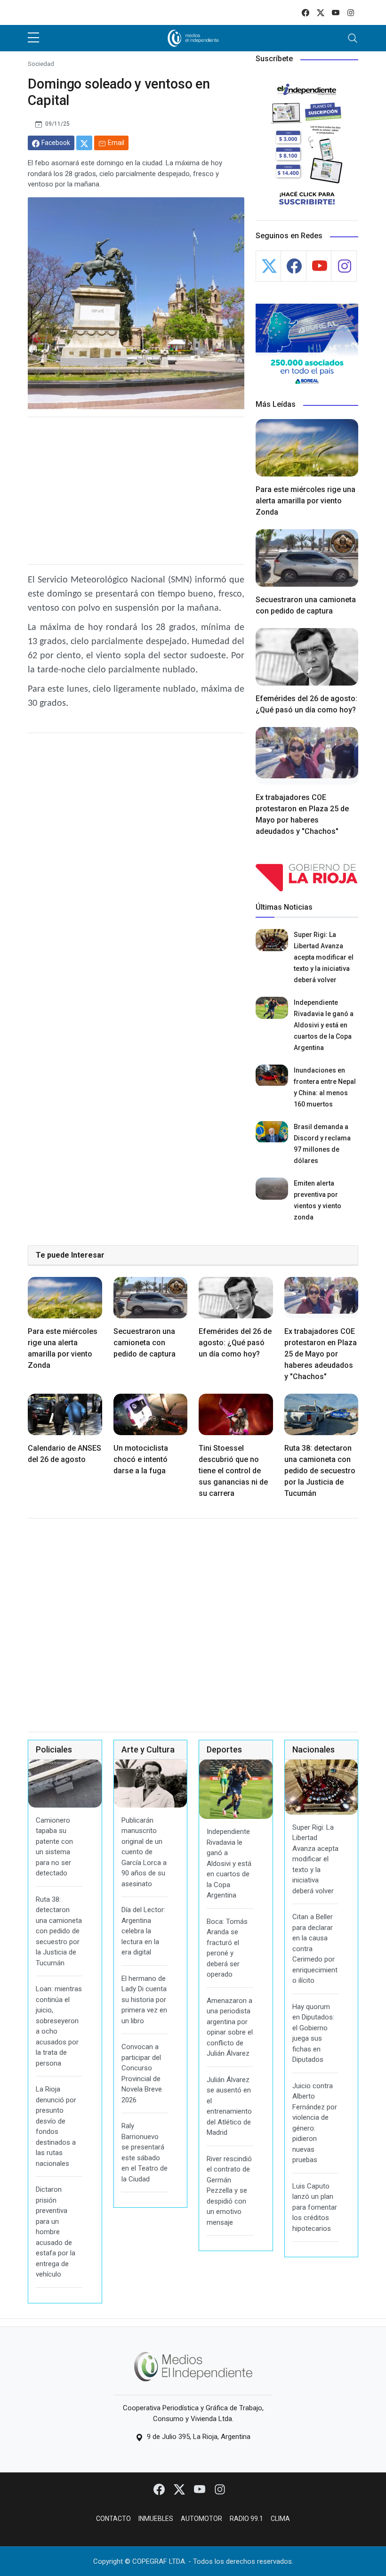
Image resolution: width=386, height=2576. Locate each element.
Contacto (113, 2519)
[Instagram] (220, 2489)
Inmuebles (156, 2519)
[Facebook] (160, 2489)
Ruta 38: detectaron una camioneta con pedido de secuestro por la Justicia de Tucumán (320, 1471)
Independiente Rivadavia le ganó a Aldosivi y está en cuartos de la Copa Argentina (324, 1025)
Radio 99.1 (246, 2519)
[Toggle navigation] (353, 38)
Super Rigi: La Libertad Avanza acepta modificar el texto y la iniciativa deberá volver (324, 957)
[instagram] (351, 12)
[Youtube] (200, 2489)
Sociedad (41, 64)
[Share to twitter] (84, 143)
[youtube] (336, 12)
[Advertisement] (136, 491)
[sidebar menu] (33, 38)
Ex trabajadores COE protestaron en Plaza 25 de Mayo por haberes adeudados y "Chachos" (321, 1354)
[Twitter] (180, 2489)
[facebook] (306, 12)
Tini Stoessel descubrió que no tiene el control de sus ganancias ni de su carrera (233, 1471)
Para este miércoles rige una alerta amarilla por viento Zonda (306, 501)
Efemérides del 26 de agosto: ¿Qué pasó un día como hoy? (235, 1343)
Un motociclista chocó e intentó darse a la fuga (141, 1459)
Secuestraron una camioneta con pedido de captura (145, 1343)
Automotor (201, 2519)
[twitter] (321, 12)
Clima (280, 2519)
